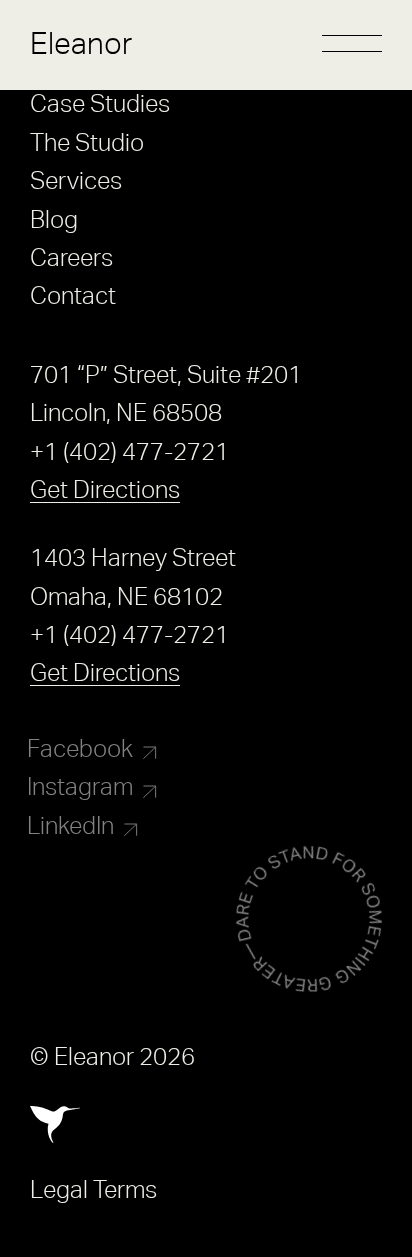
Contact (73, 297)
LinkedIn (70, 827)
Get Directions (105, 491)
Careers (71, 259)
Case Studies (100, 105)
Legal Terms (93, 1191)
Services (76, 182)
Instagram (80, 788)
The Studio (87, 144)
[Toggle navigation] (352, 45)
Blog (54, 221)
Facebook (80, 750)
